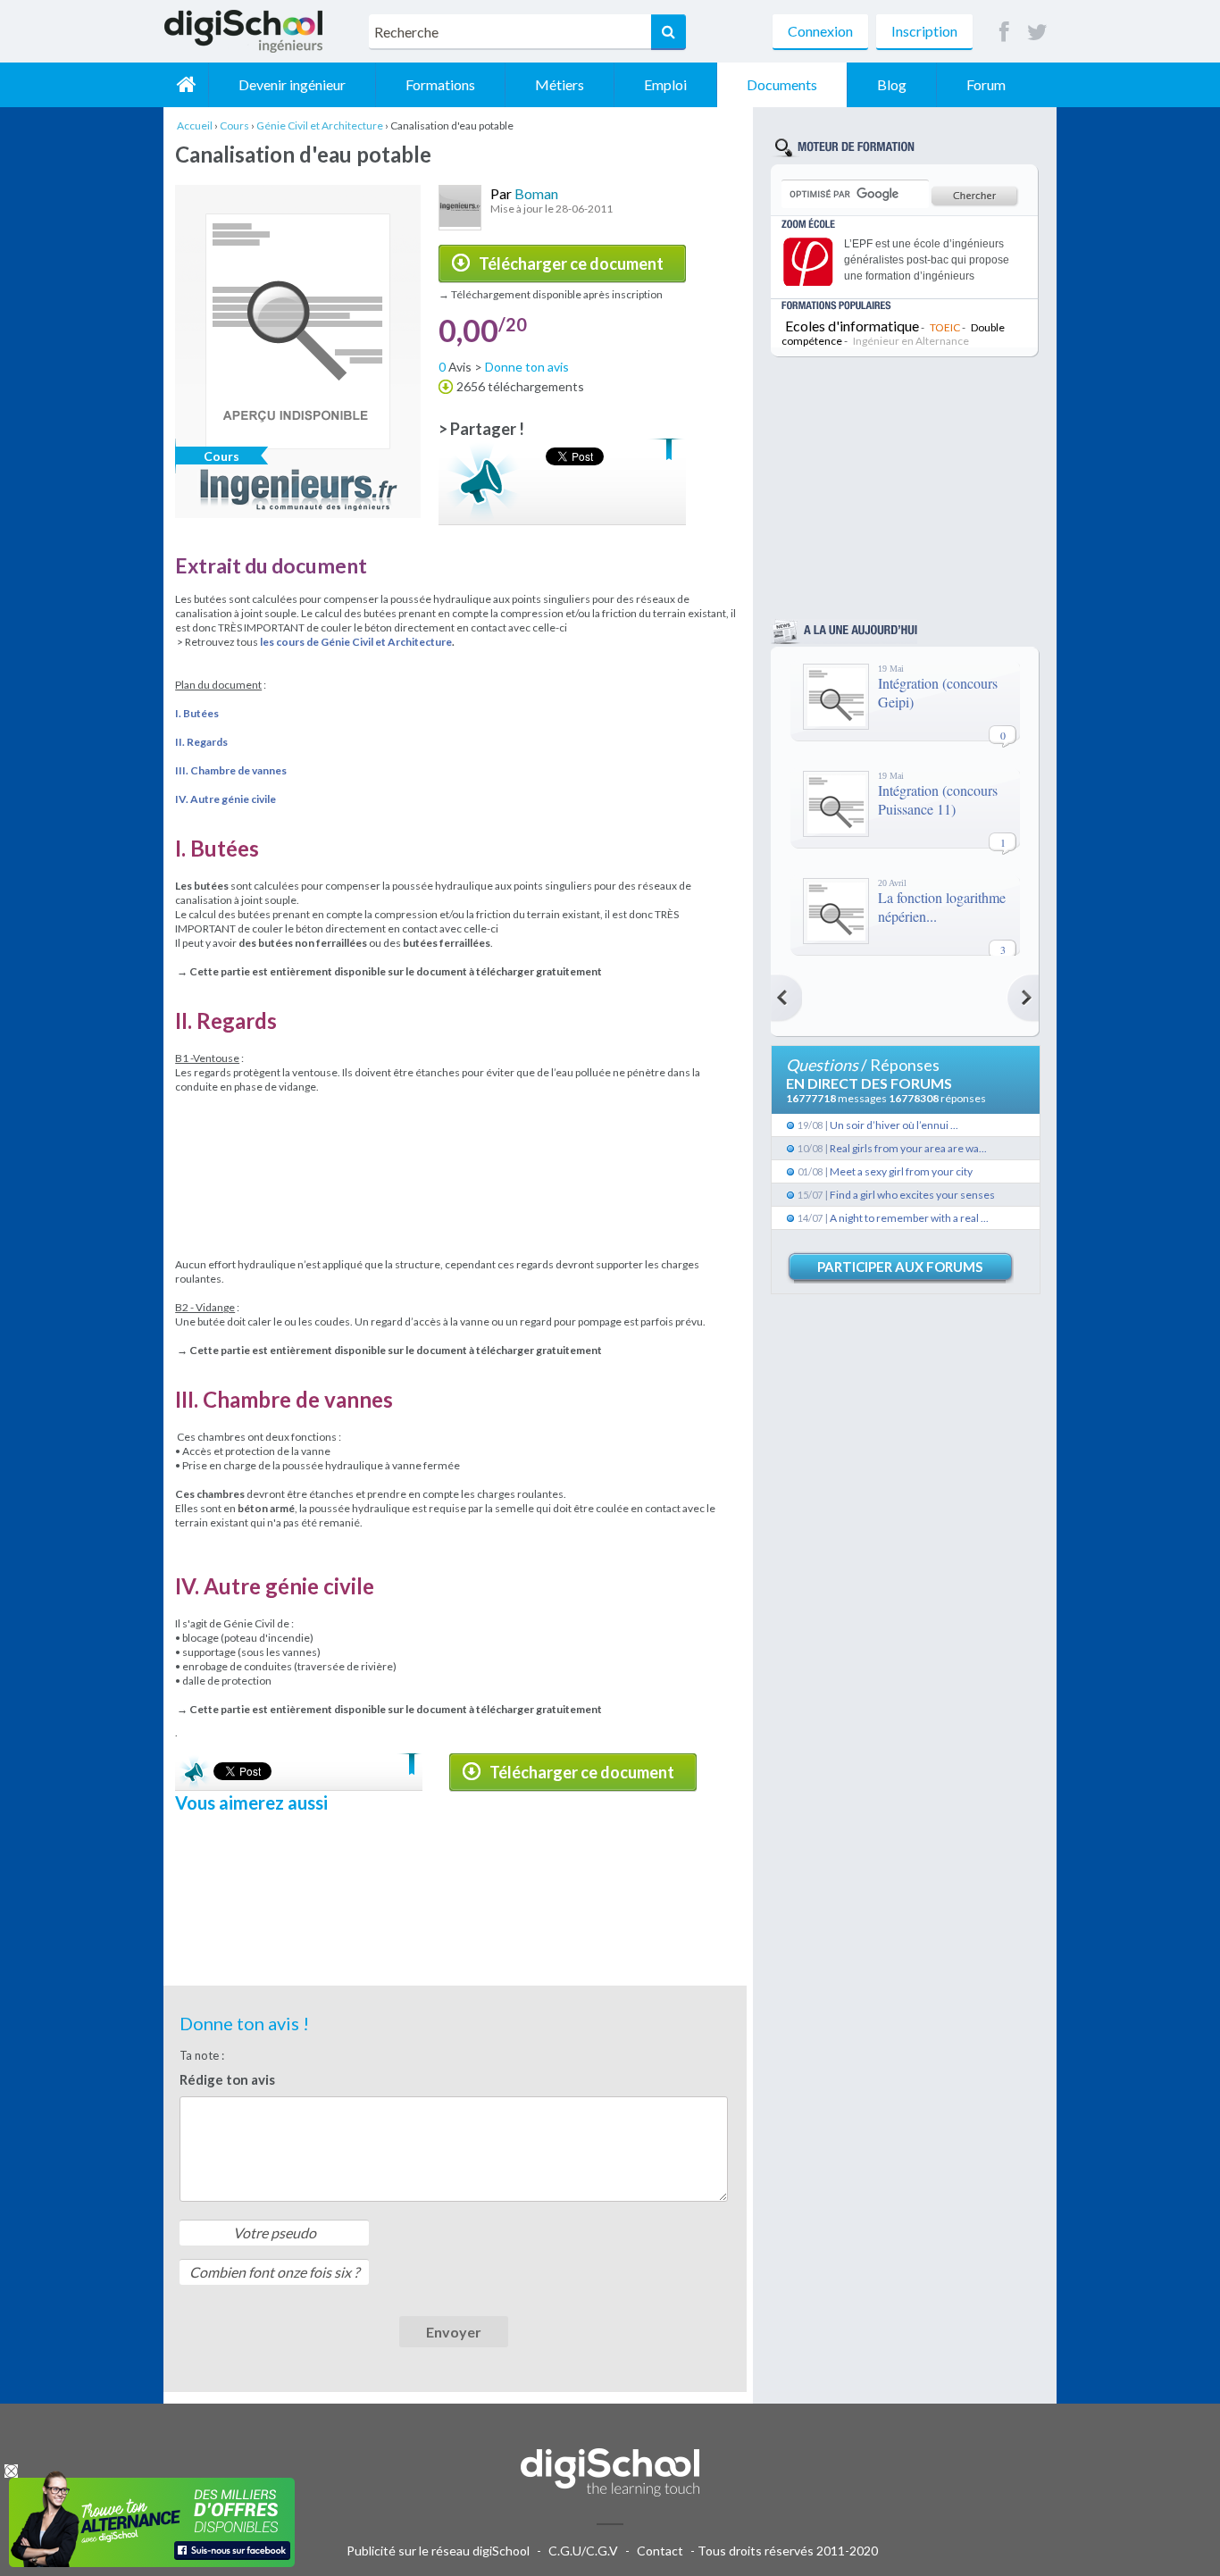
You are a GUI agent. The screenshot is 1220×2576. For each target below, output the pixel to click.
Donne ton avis (527, 367)
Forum (986, 84)
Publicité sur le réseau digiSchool (438, 2551)
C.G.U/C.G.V (583, 2551)
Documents (782, 84)
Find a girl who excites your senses (912, 1195)
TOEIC (945, 327)
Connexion (820, 31)
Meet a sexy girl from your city (901, 1171)
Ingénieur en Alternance (911, 341)
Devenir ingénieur (292, 84)
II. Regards (201, 742)
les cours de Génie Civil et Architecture (356, 642)
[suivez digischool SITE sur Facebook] (1004, 33)
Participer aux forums (900, 1267)
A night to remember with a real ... (909, 1218)
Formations (440, 84)
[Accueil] (186, 85)
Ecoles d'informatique (852, 326)
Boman (536, 193)
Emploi (665, 84)
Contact (660, 2551)
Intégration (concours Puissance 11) (938, 799)
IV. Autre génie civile (226, 799)
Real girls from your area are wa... (908, 1148)
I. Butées (197, 713)
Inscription (924, 31)
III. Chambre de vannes (231, 770)
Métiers (560, 84)
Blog (892, 84)
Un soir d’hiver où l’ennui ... (894, 1125)
